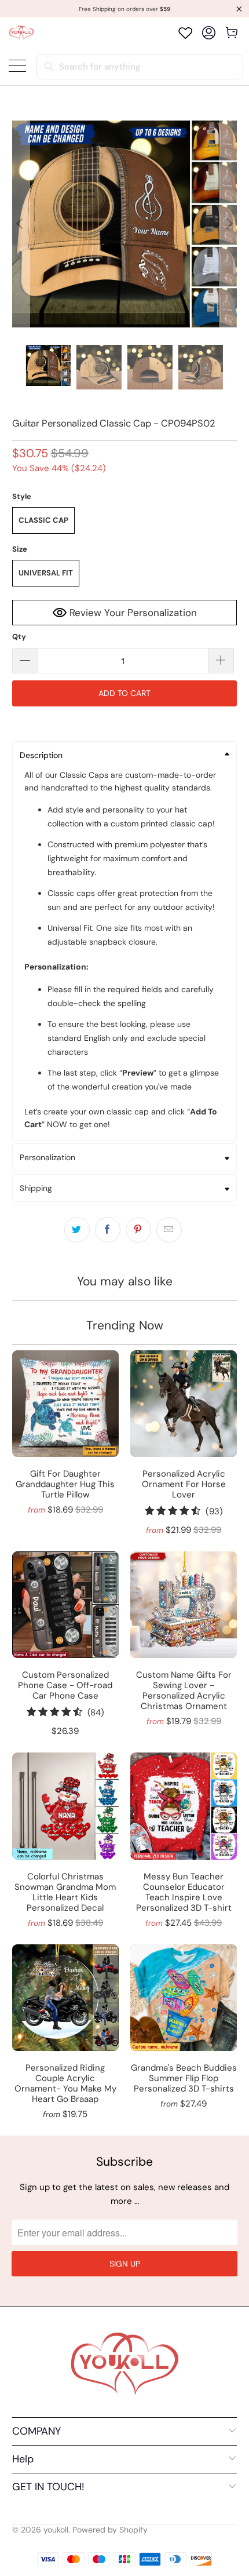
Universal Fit (46, 573)
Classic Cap (43, 520)
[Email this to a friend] (169, 1230)
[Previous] (21, 224)
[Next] (228, 224)
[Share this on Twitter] (77, 1230)
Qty (19, 637)
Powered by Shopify (110, 2530)
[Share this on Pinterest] (138, 1230)
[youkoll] (21, 33)
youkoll (56, 2530)
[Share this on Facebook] (108, 1230)
